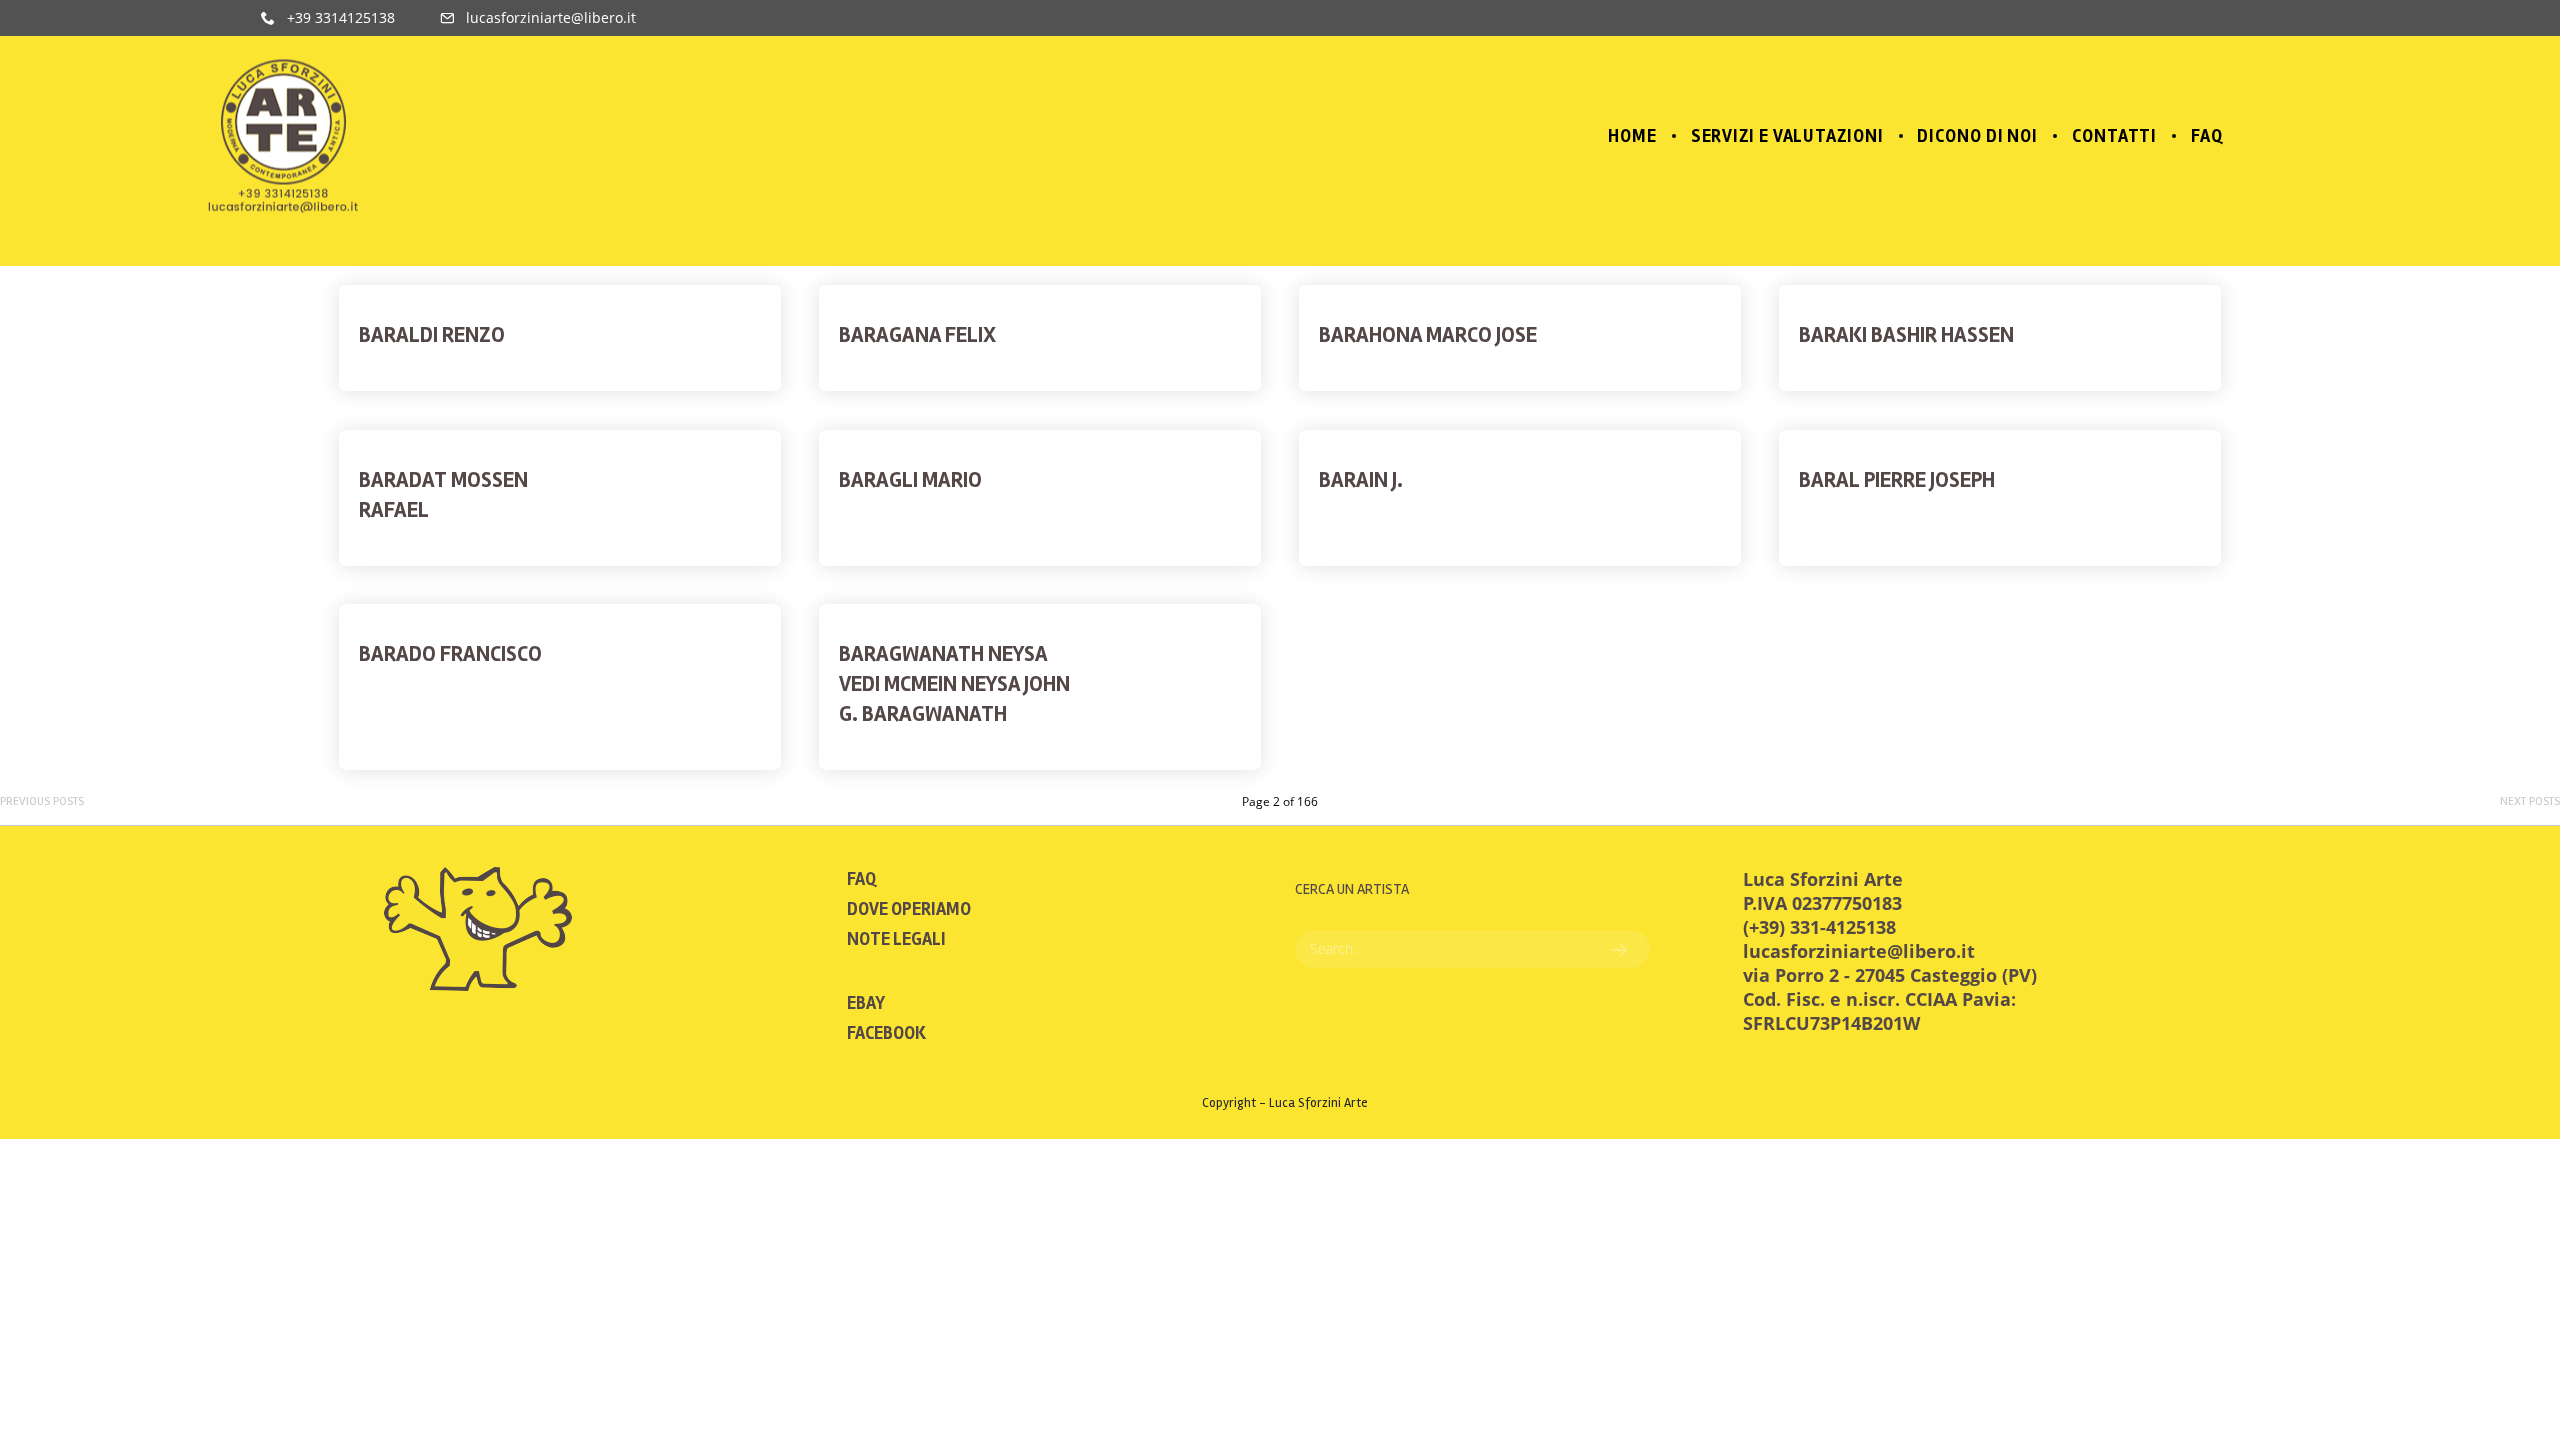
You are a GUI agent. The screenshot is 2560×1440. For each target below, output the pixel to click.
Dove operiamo (909, 909)
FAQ (861, 879)
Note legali (896, 939)
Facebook (886, 1033)
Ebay (866, 1003)
